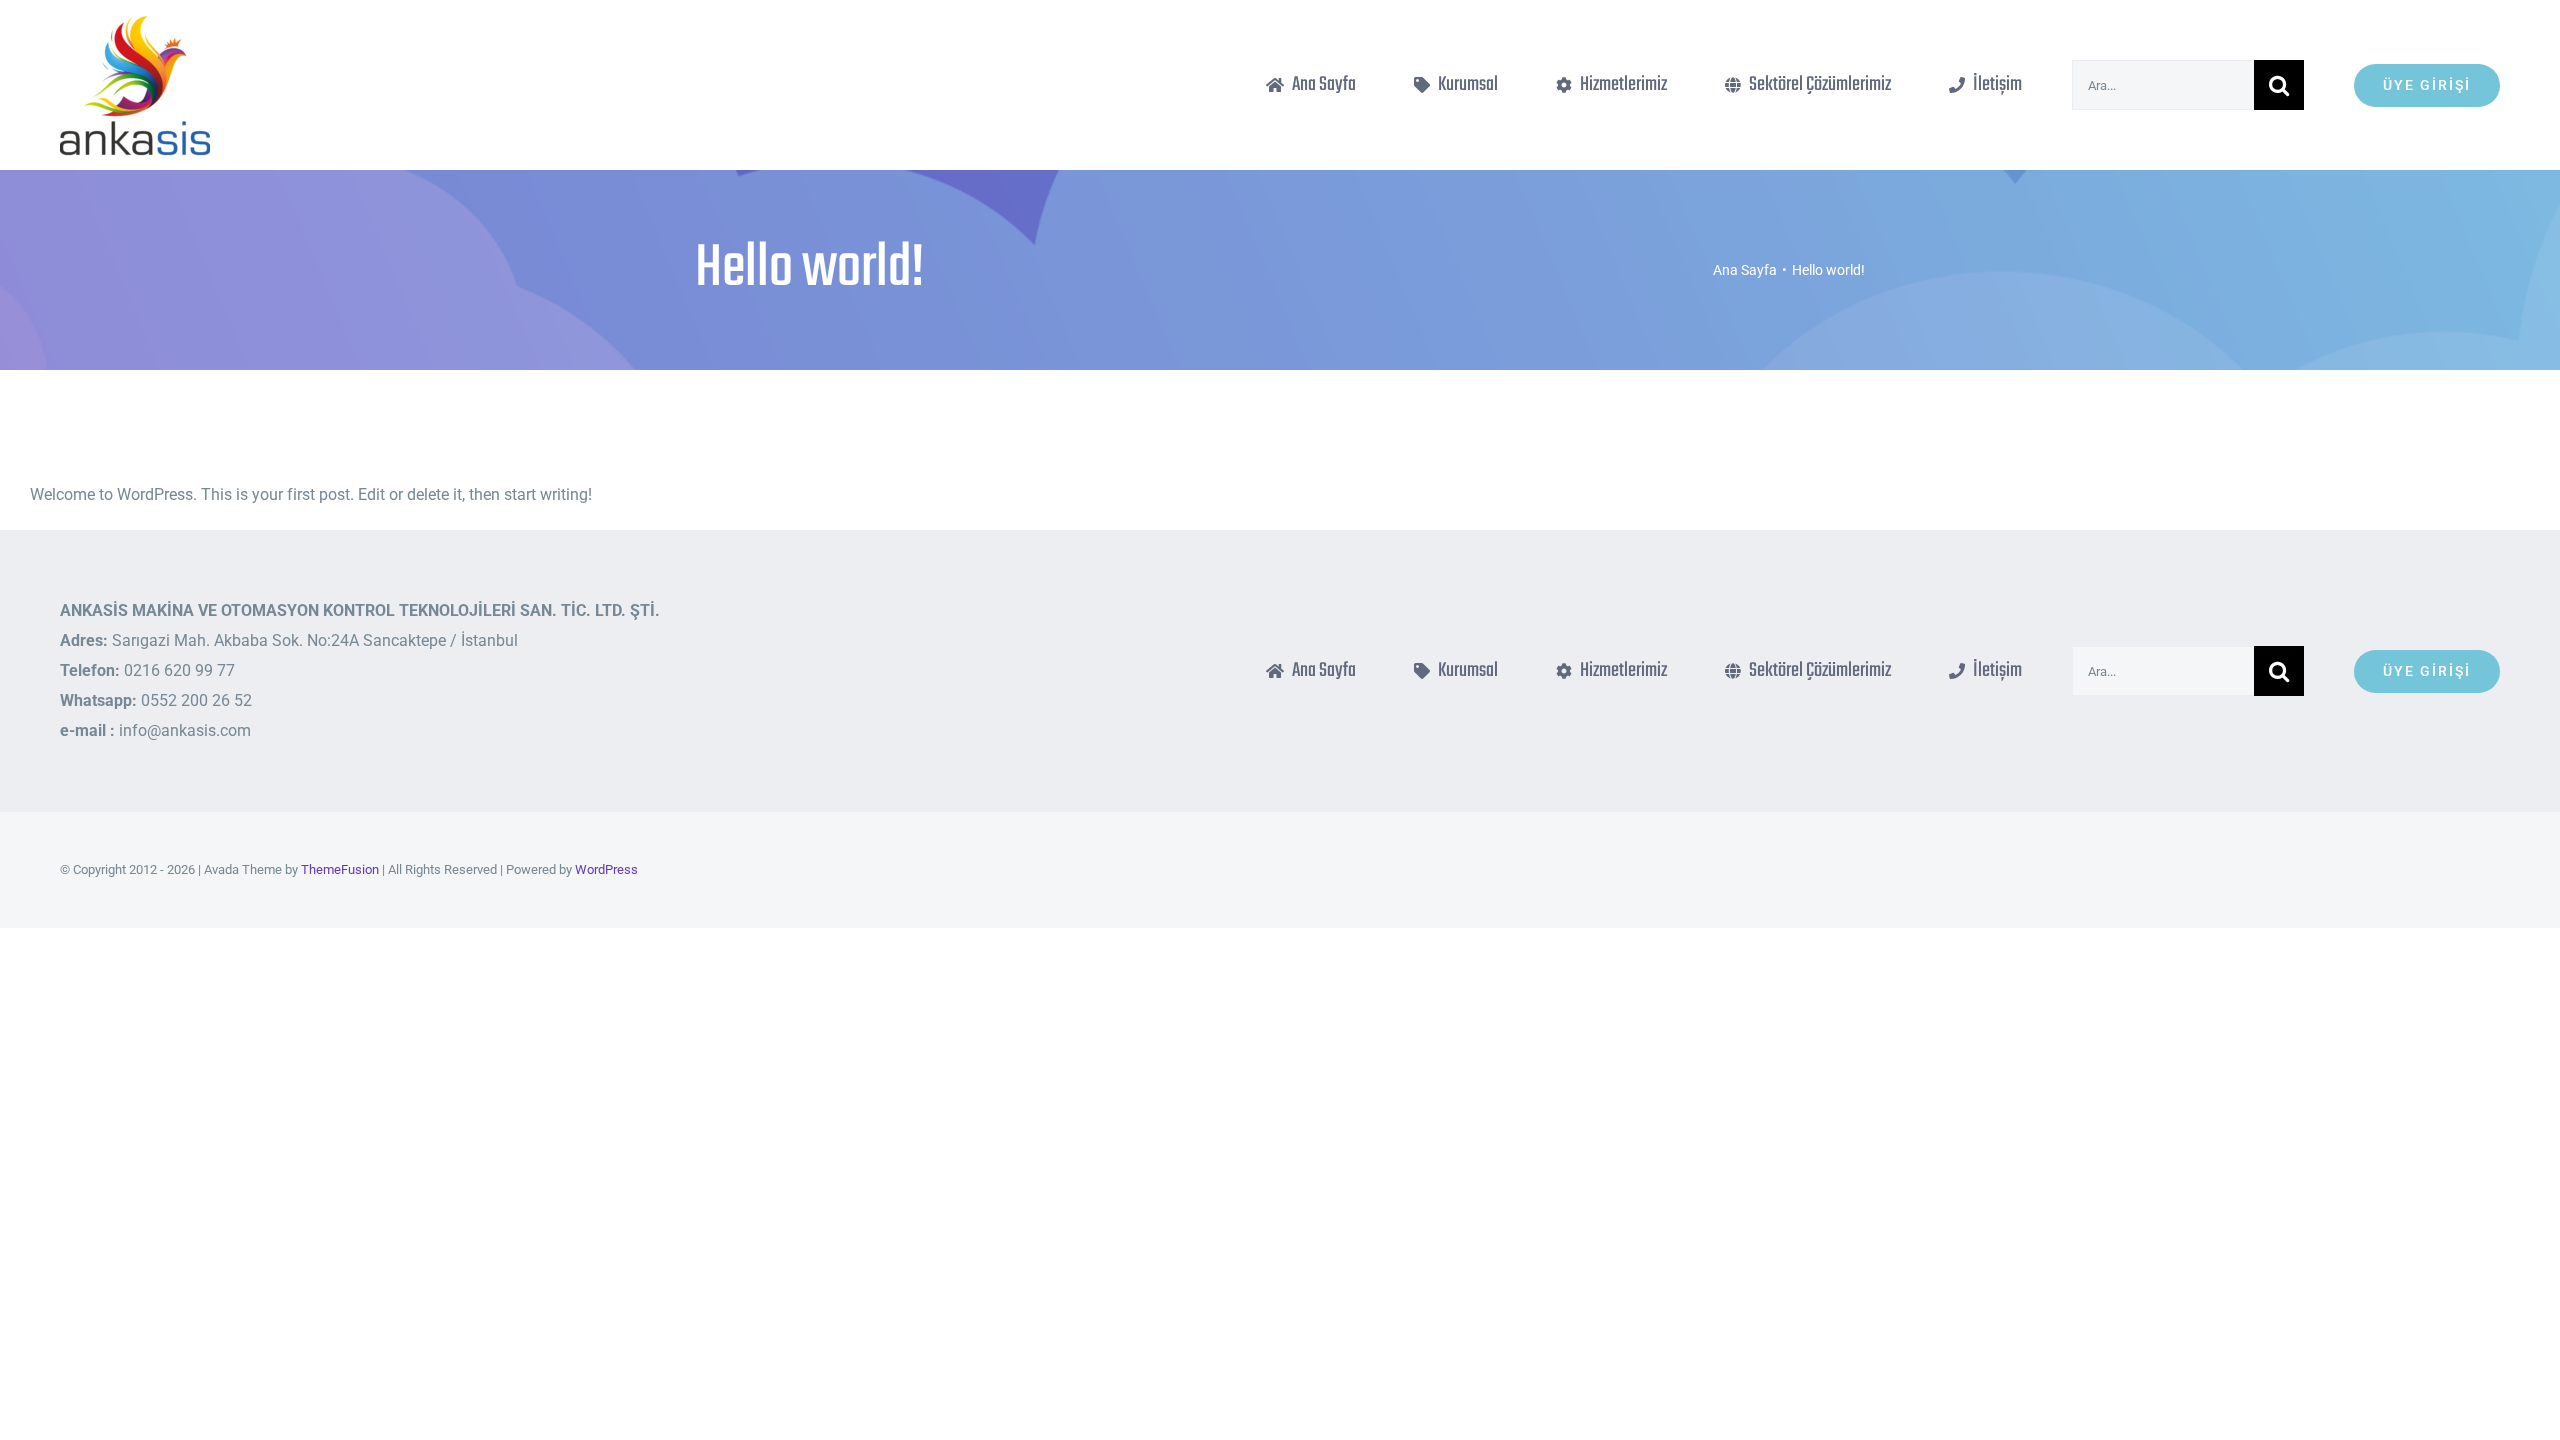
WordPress (606, 869)
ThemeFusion (340, 869)
